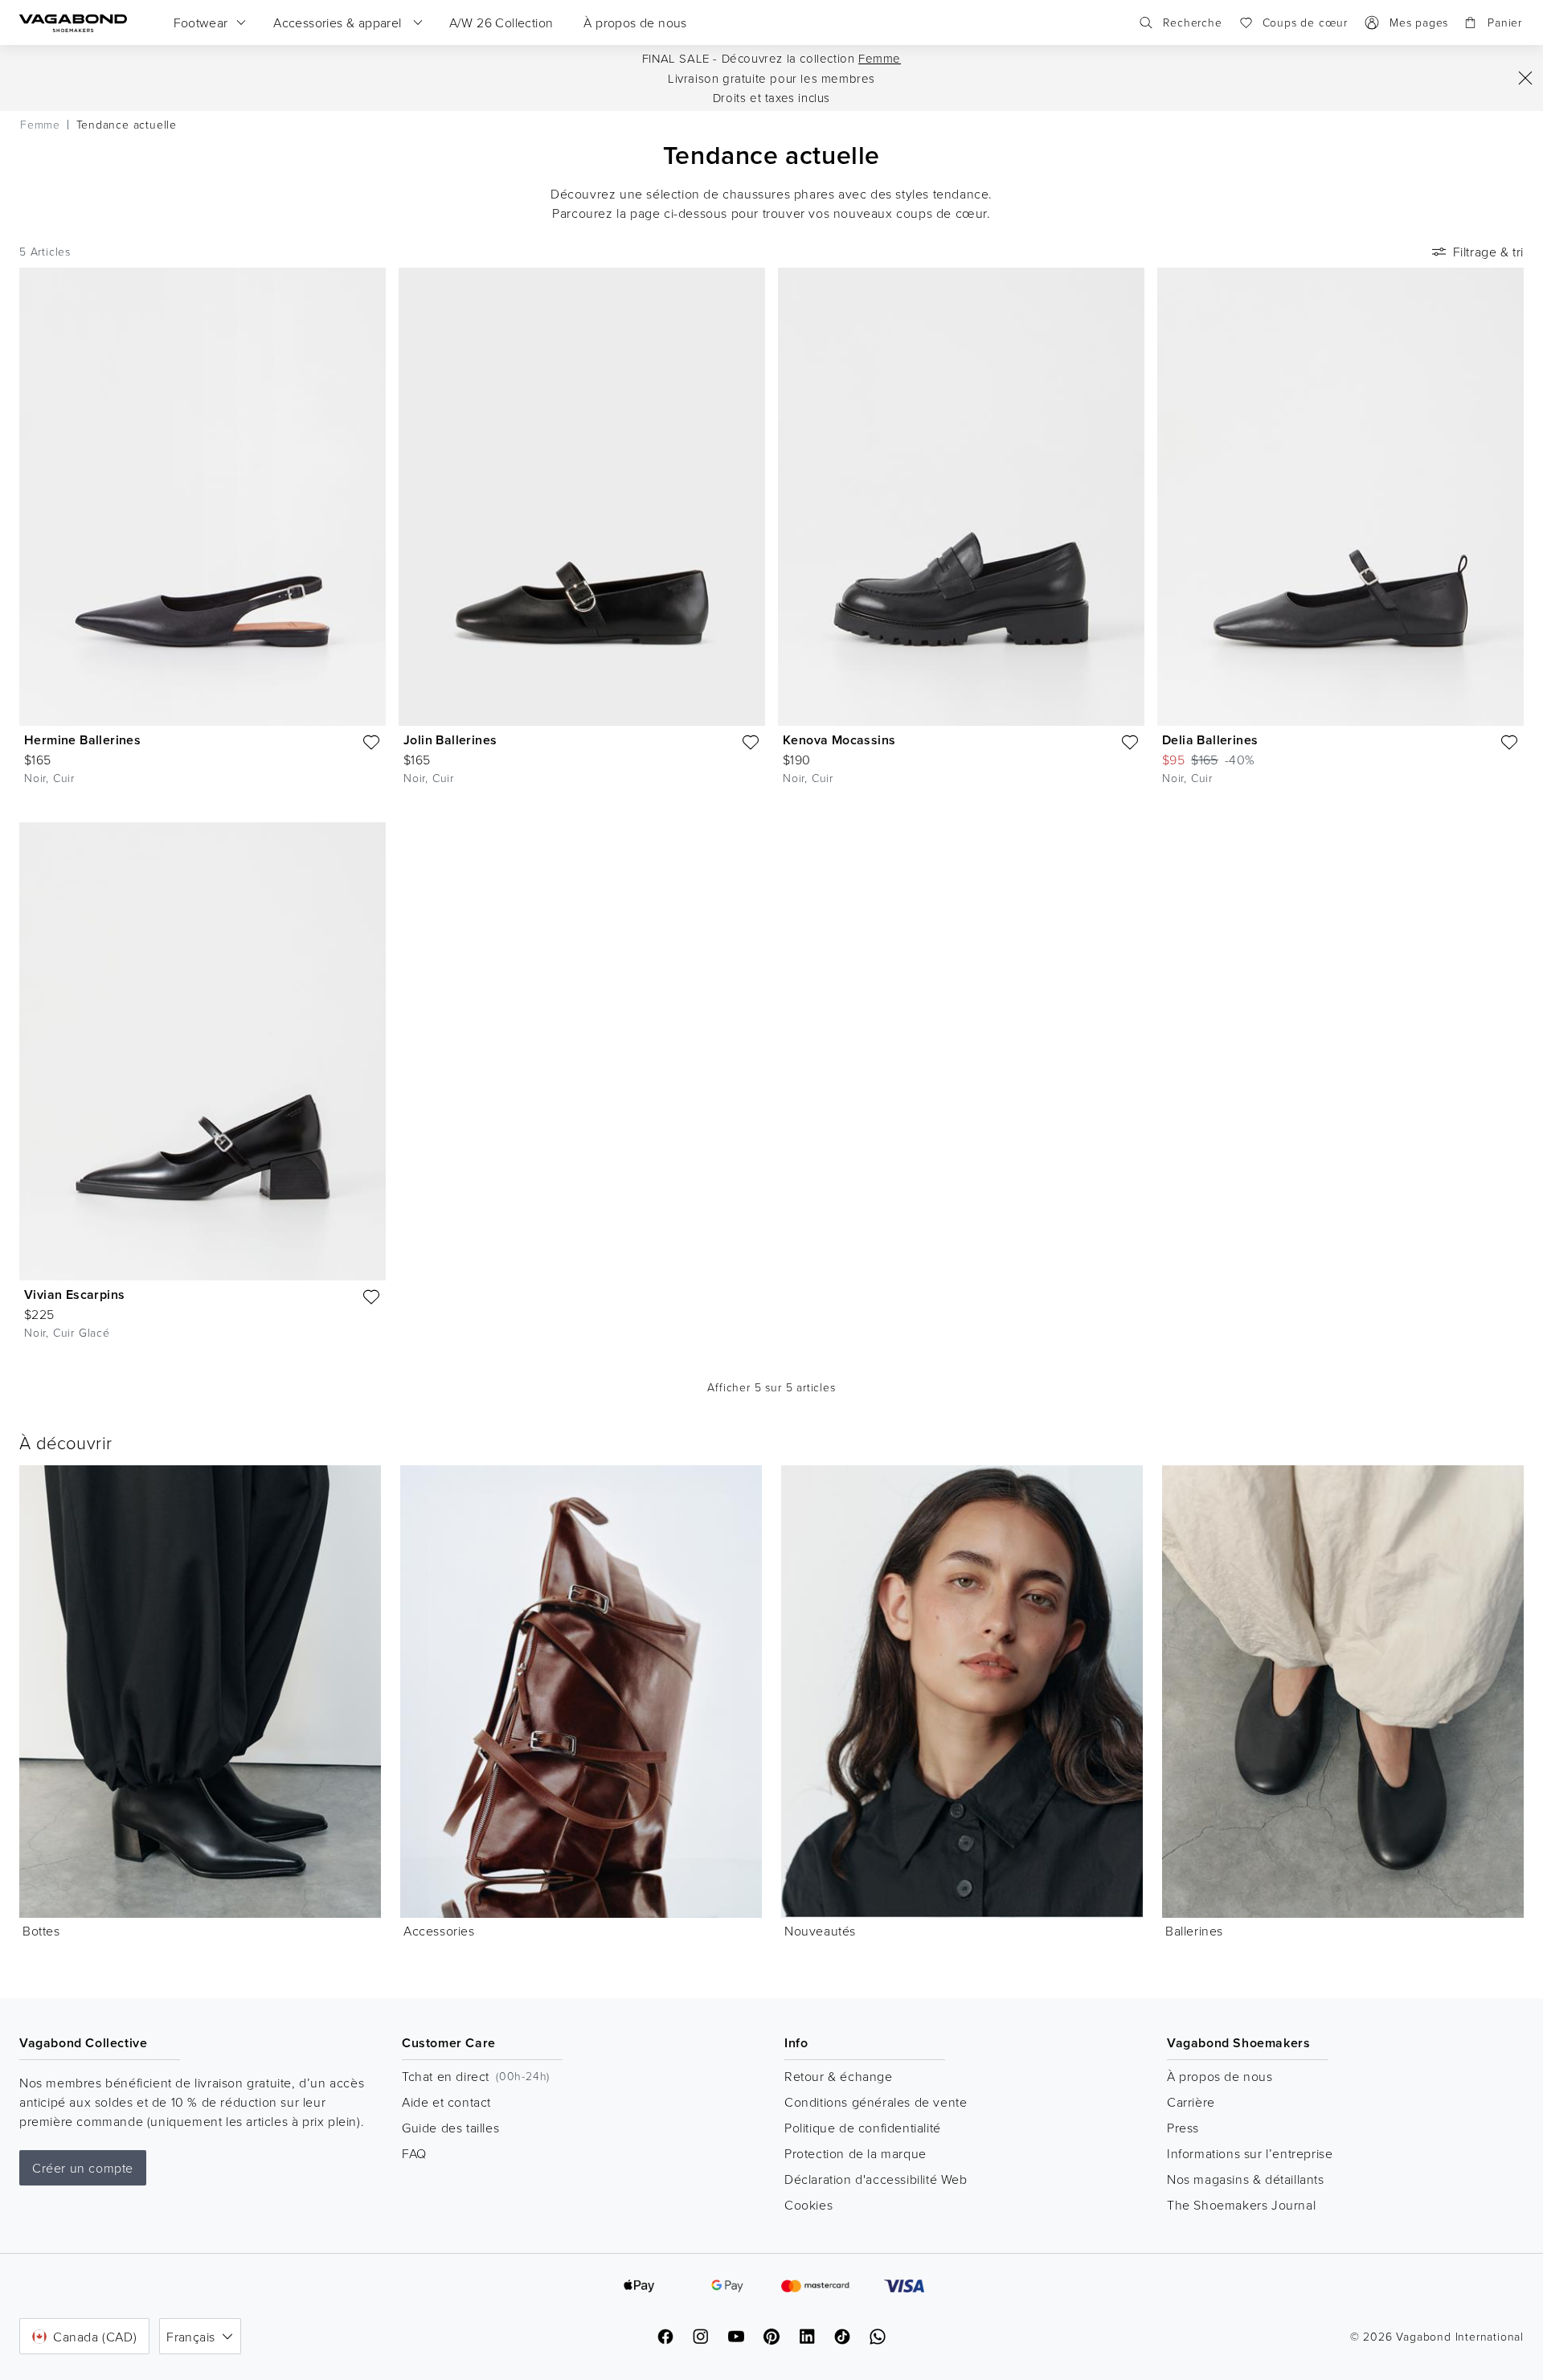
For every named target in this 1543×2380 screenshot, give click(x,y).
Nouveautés (820, 1931)
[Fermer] (1525, 78)
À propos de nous (1220, 2076)
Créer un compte (83, 2168)
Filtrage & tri (1488, 252)
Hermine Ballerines (82, 740)
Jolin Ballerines (450, 740)
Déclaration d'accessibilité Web (876, 2179)
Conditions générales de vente (876, 2102)
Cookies (808, 2205)
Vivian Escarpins (74, 1294)
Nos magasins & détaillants (1246, 2179)
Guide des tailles (450, 2128)
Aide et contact (446, 2102)
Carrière (1191, 2102)
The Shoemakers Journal (1241, 2205)
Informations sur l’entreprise (1250, 2153)
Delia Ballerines (1210, 740)
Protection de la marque (855, 2153)
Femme (880, 58)
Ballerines (1194, 1931)
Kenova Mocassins (839, 740)
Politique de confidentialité (863, 2128)
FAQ (414, 2153)
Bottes (41, 1931)
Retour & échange (839, 2076)
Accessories (439, 1931)
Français (190, 2337)
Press (1183, 2128)
